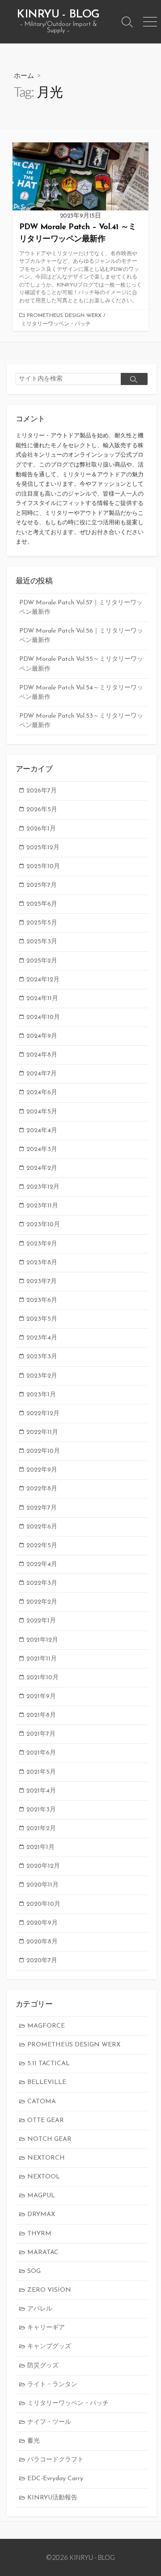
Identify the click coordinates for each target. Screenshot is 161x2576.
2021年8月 (41, 1715)
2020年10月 (43, 1904)
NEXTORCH (46, 2158)
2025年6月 (42, 904)
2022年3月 (42, 1583)
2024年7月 (42, 1074)
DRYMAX (41, 2214)
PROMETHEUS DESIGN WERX (64, 316)
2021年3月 (41, 1810)
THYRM (39, 2234)
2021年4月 (41, 1791)
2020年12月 (43, 1866)
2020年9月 (42, 1923)
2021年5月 (41, 1772)
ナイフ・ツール (49, 2422)
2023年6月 (42, 1300)
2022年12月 (43, 1414)
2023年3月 (42, 1357)
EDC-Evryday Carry (55, 2479)
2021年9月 (41, 1697)
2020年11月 (42, 1885)
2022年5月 (42, 1546)
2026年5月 (42, 810)
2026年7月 (42, 791)
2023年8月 (42, 1263)
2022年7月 (42, 1508)
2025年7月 (42, 885)
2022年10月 (43, 1451)
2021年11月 (42, 1659)
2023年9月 (42, 1244)
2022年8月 (42, 1489)
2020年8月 (42, 1942)
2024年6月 (42, 1093)
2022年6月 (42, 1527)
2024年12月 (43, 980)
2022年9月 (42, 1470)
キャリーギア (46, 2328)
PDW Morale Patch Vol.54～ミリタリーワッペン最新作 (81, 693)
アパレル (40, 2309)
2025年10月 (43, 867)
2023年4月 (42, 1338)
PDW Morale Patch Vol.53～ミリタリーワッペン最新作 (81, 721)
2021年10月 (42, 1678)
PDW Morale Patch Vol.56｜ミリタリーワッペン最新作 (81, 636)
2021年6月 (41, 1753)
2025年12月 (43, 848)
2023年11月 (42, 1206)
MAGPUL (41, 2196)
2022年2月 (42, 1602)
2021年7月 (41, 1734)
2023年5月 (42, 1319)
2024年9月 (42, 1036)
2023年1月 (41, 1395)
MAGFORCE (46, 2026)
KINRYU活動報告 (52, 2498)
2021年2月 (41, 1829)
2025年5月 (42, 923)
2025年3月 (42, 942)
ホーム (24, 75)
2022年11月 (42, 1432)
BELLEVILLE (47, 2082)
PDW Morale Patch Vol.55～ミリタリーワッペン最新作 (81, 664)
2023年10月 (43, 1225)
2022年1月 (41, 1621)
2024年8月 (42, 1055)
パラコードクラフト (55, 2460)
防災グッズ (43, 2366)
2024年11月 (42, 999)
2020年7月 (42, 1961)
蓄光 (34, 2441)
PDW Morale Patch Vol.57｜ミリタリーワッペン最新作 (81, 608)
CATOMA (42, 2102)
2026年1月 (41, 829)
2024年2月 (42, 1168)
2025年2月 (42, 961)
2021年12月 (42, 1640)
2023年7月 (42, 1282)
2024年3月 (42, 1149)
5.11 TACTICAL (49, 2064)
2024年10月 (43, 1017)
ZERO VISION (49, 2290)
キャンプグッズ (49, 2347)
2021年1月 (40, 1847)
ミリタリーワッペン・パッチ (56, 324)
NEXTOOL (44, 2177)
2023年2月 (42, 1376)
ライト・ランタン (52, 2385)
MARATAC (43, 2253)
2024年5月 (42, 1112)
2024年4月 (42, 1131)
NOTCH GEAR (49, 2139)
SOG (34, 2271)
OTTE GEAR (46, 2120)
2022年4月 (42, 1564)
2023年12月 (43, 1187)
